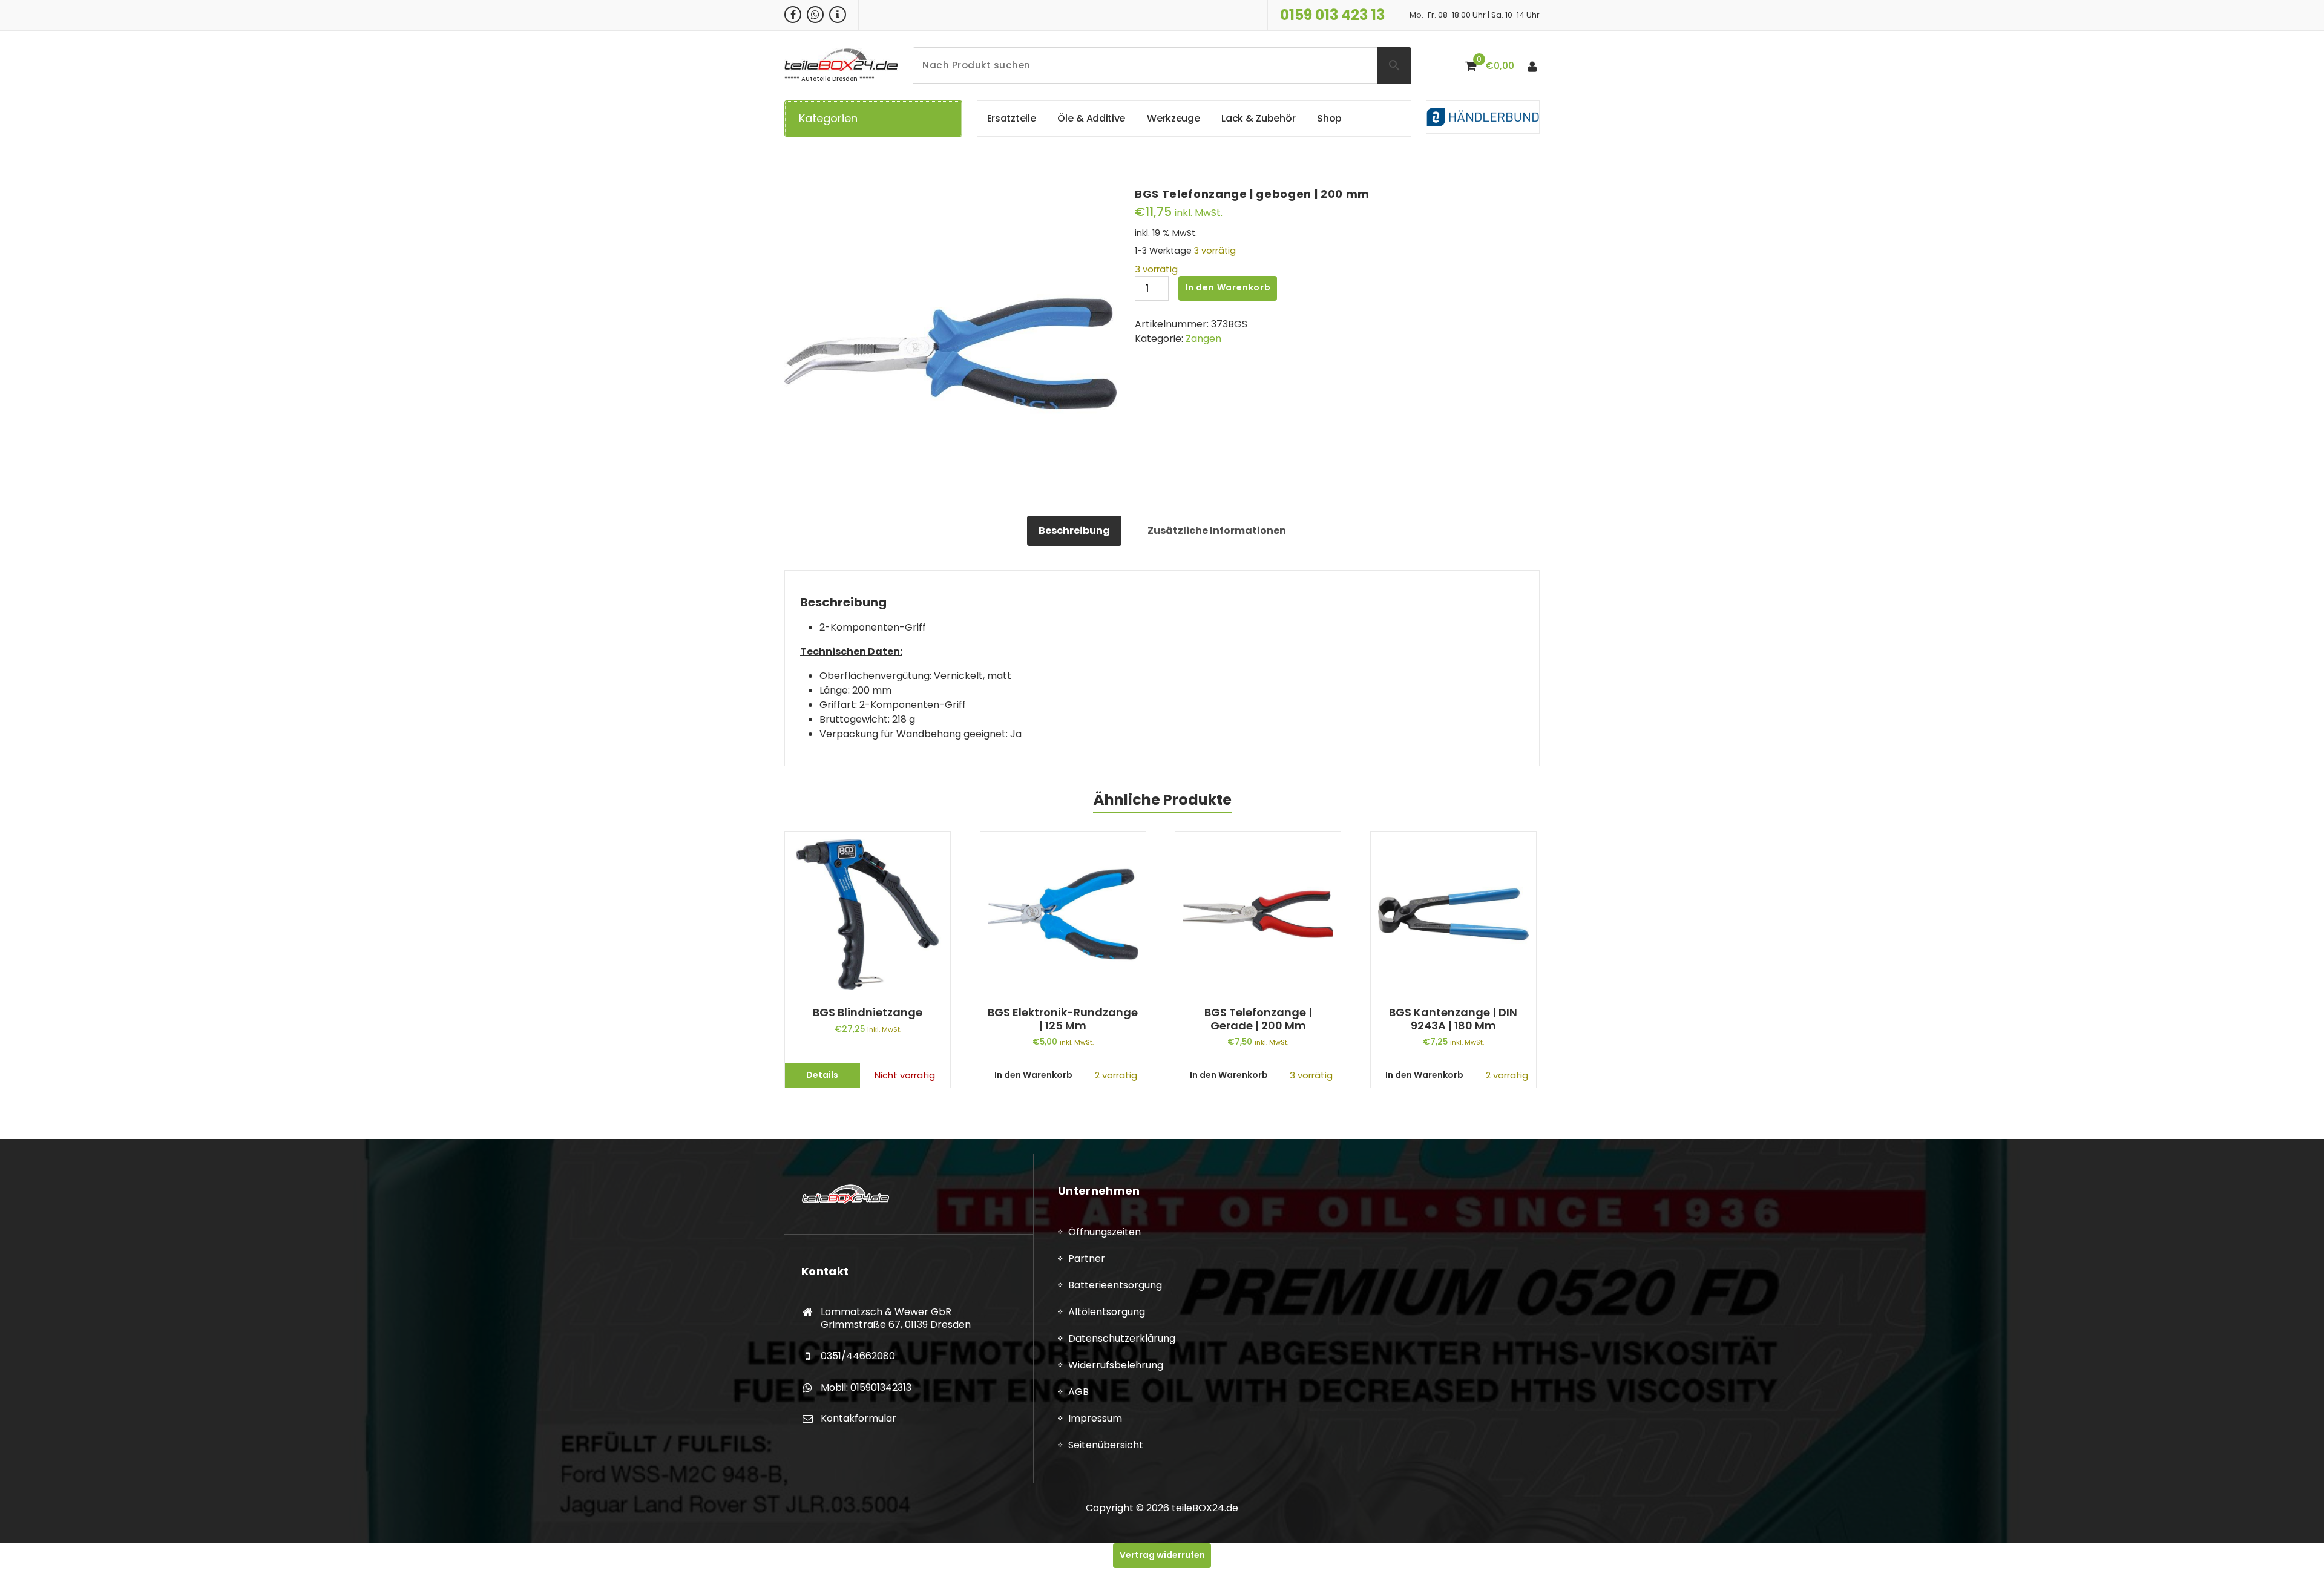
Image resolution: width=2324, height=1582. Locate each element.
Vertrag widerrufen (1162, 1555)
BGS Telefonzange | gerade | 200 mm (1258, 1019)
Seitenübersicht (1106, 1445)
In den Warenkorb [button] (1033, 1075)
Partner (1087, 1259)
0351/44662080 (858, 1356)
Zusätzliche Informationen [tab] (1217, 530)
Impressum (1095, 1418)
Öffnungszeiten (1105, 1232)
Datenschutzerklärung (1122, 1338)
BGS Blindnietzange (868, 1013)
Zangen (1203, 339)
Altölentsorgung (1107, 1312)
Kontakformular (858, 1418)
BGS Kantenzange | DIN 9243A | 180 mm (1453, 1019)
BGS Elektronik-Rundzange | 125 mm (1063, 1019)
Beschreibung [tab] (1074, 530)
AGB (1078, 1392)
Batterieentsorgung (1115, 1285)
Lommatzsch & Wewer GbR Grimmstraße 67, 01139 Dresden (896, 1318)
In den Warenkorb (1228, 287)
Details (822, 1075)
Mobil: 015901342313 (866, 1387)
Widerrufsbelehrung (1116, 1365)
